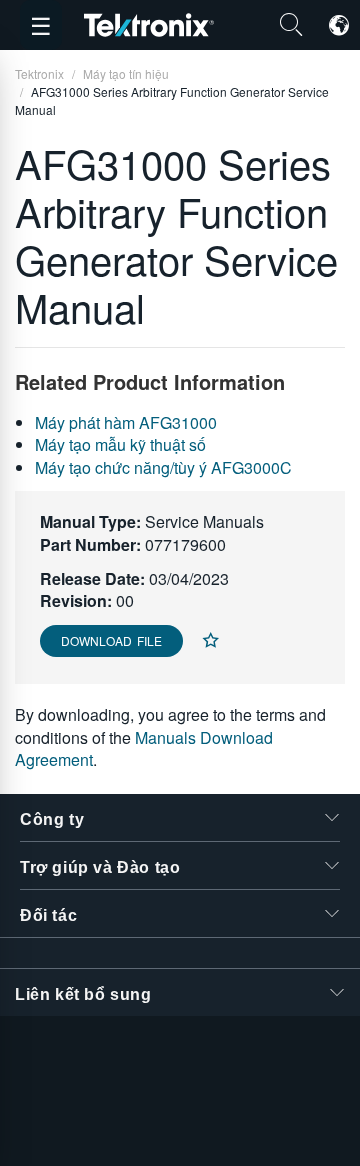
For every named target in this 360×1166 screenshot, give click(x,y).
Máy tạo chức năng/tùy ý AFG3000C (163, 467)
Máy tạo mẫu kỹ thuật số (120, 444)
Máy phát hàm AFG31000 (126, 422)
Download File (111, 640)
